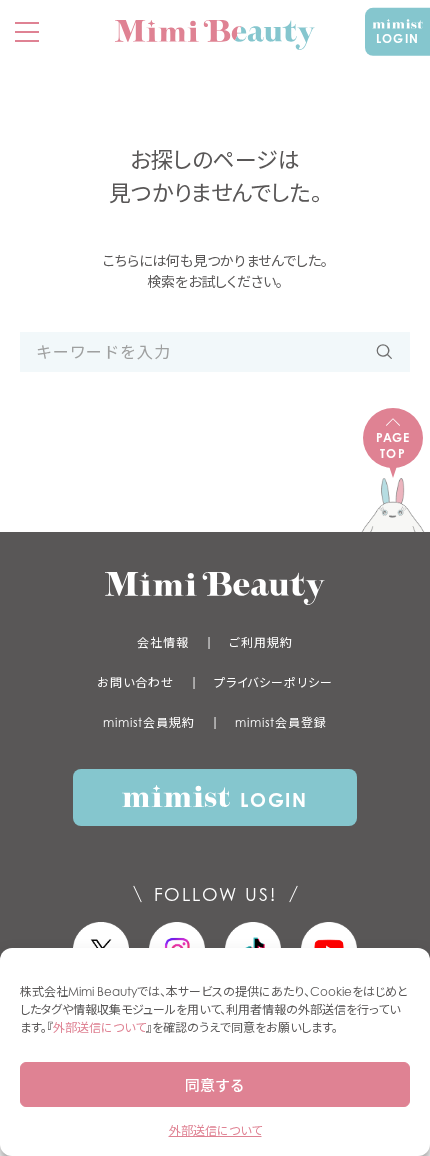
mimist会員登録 (281, 722)
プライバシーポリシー (273, 682)
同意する (215, 1085)
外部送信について (99, 1027)
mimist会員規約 (149, 722)
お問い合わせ (135, 682)
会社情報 (163, 642)
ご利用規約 (261, 642)
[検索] (385, 352)
